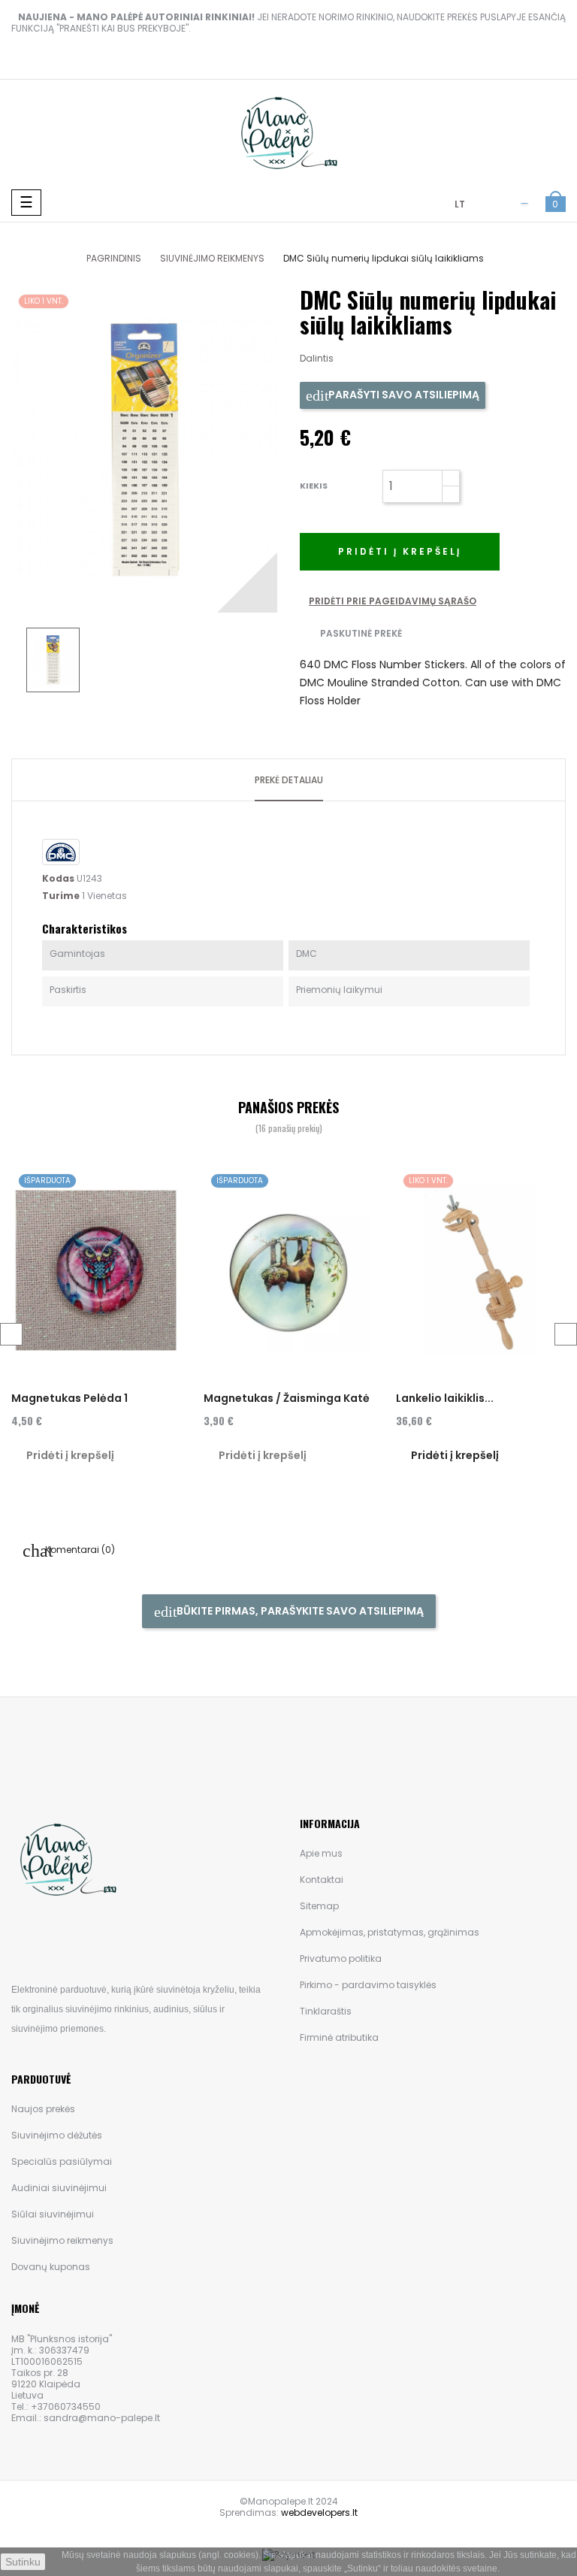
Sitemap (319, 1906)
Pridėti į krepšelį (400, 551)
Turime (61, 896)
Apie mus (321, 1853)
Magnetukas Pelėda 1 (69, 1398)
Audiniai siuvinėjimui (59, 2188)
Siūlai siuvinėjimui (53, 2214)
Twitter (374, 358)
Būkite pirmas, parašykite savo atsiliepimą (299, 1611)
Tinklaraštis (326, 2011)
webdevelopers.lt (319, 2512)
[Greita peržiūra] (164, 1214)
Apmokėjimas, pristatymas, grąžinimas (390, 1932)
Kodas (58, 878)
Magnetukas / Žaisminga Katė (287, 1398)
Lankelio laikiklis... (445, 1398)
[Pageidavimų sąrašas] (524, 206)
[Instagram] (66, 1940)
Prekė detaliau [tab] (289, 780)
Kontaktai (322, 1880)
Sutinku (23, 2562)
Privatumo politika (341, 1958)
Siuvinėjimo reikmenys (62, 2240)
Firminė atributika (339, 2037)
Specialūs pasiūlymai (62, 2161)
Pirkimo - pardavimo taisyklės (368, 1985)
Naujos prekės (43, 2109)
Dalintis (352, 358)
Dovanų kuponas (51, 2267)
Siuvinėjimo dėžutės (57, 2135)
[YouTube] (41, 1940)
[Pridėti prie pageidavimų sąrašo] (165, 1184)
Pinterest (397, 358)
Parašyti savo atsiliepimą (403, 395)
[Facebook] (15, 1940)
